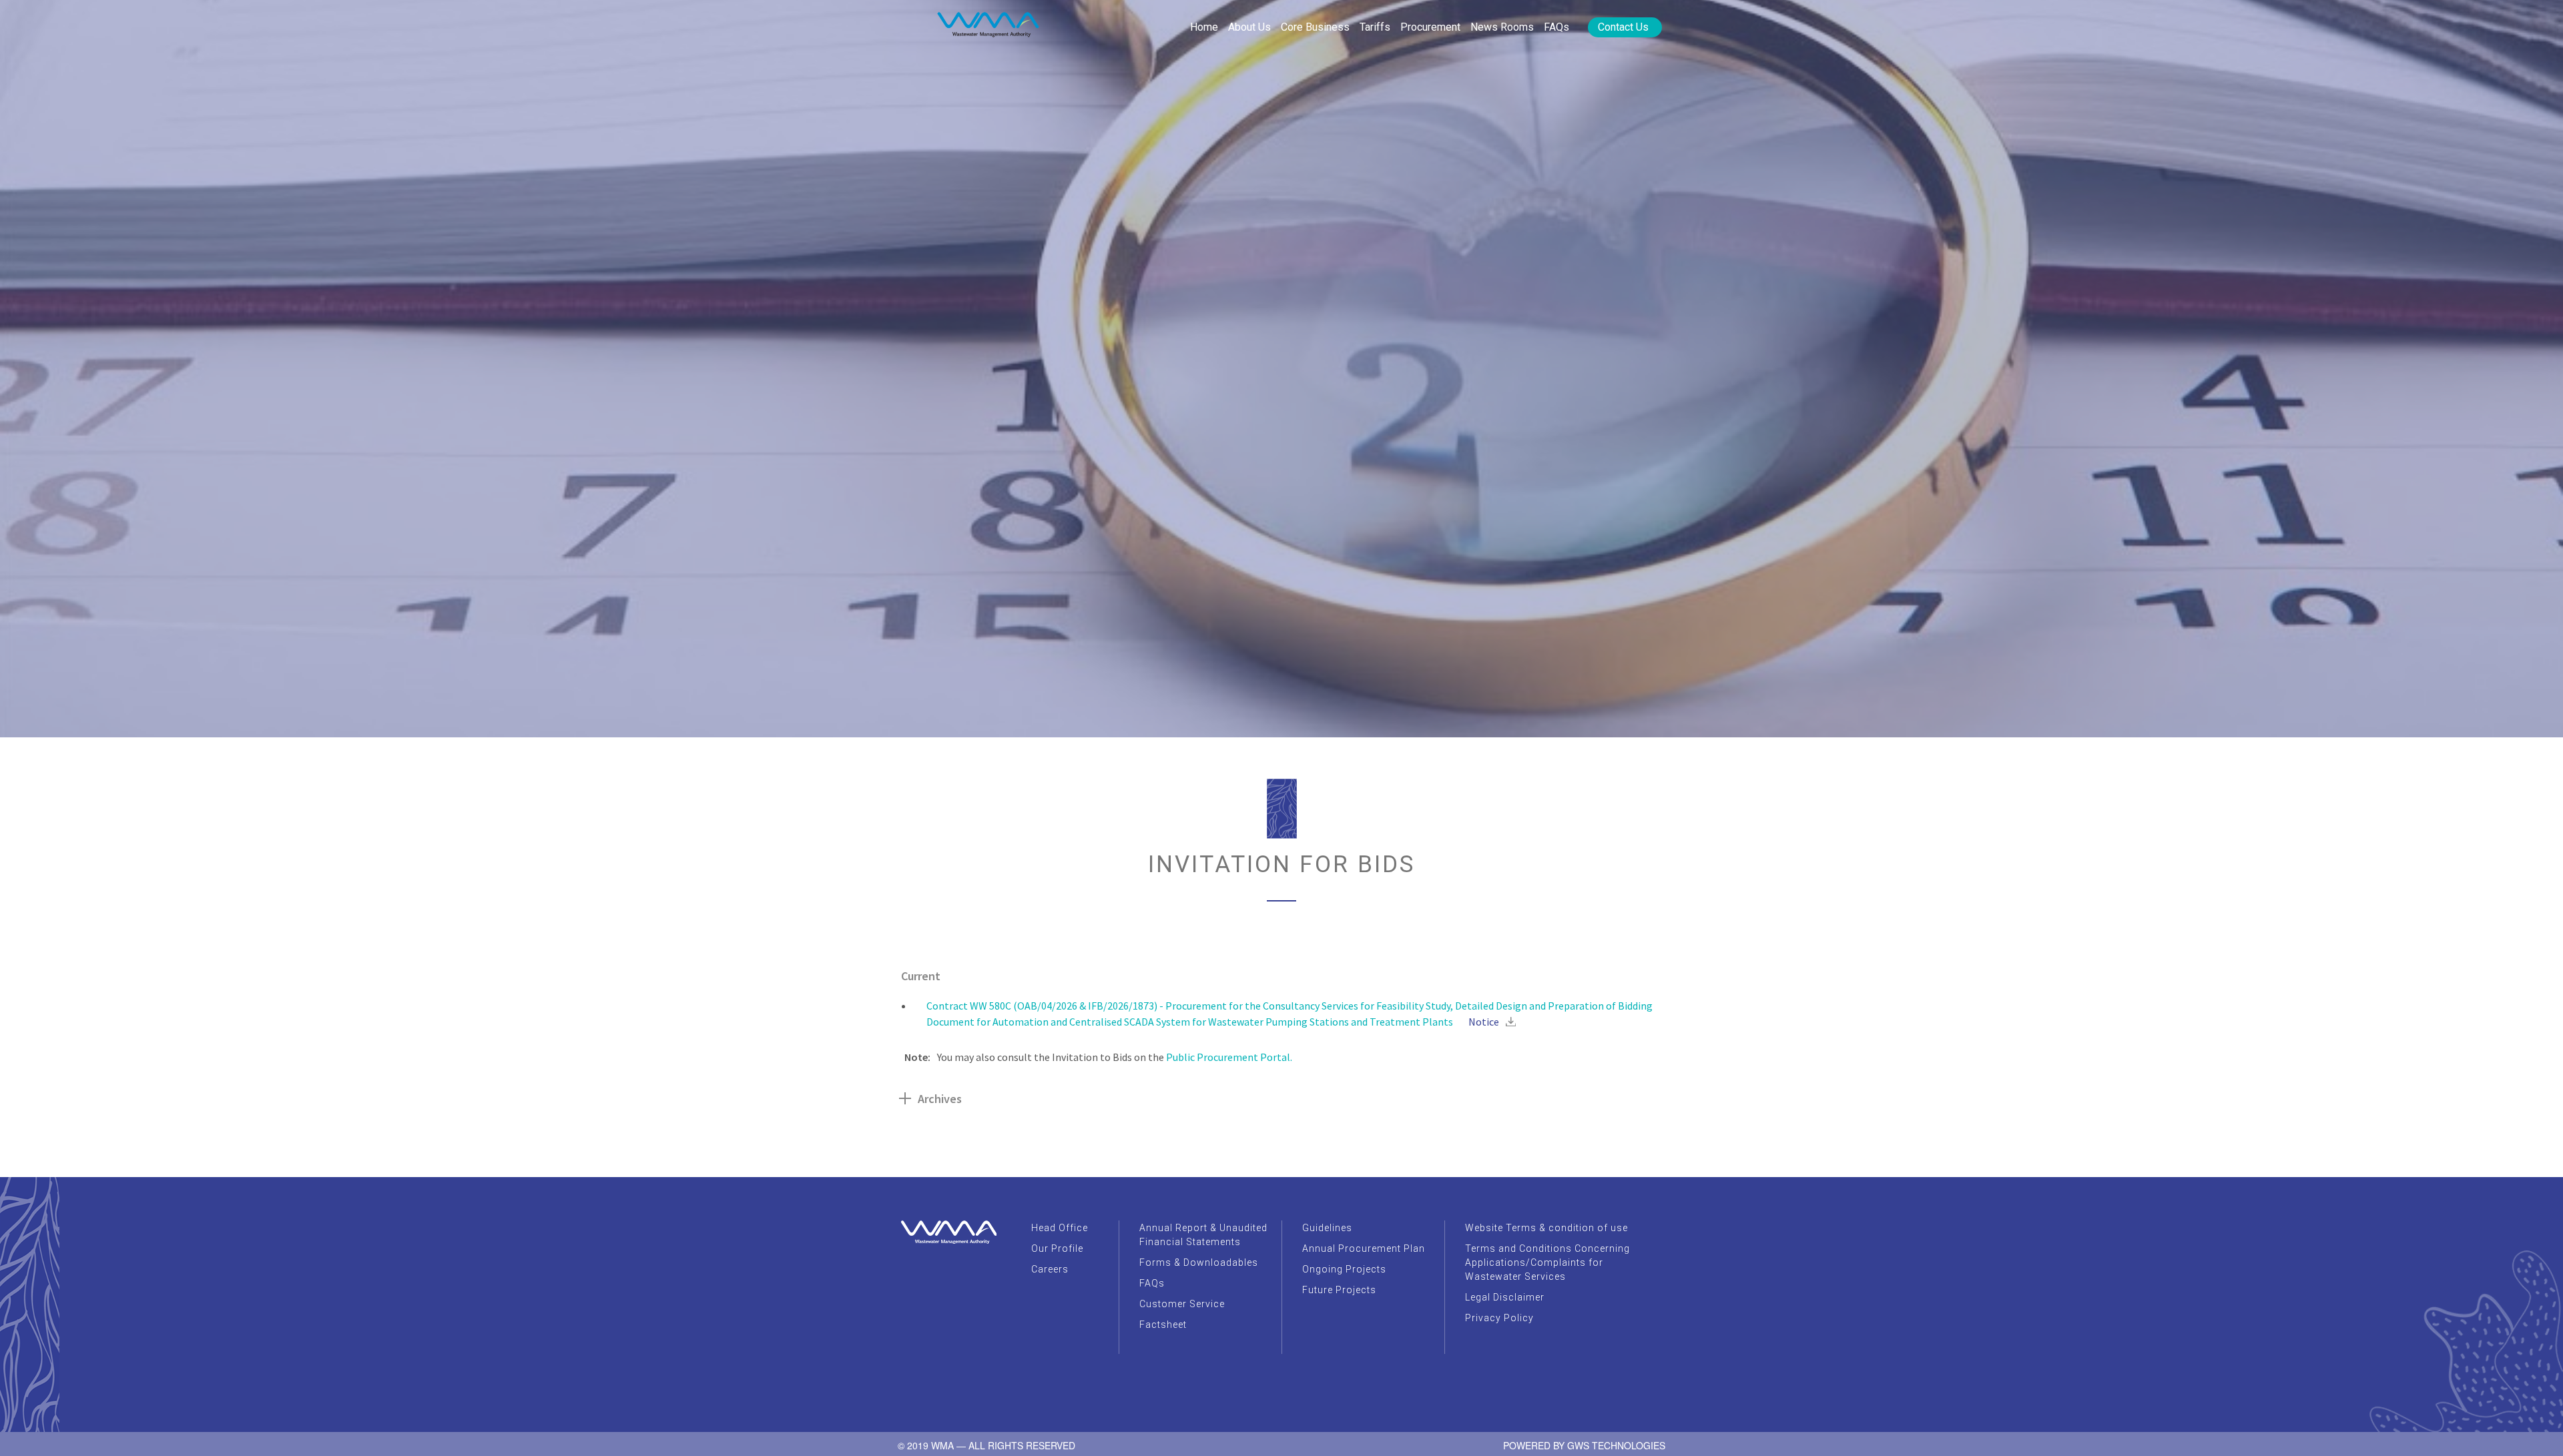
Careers (1050, 1269)
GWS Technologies (1616, 1445)
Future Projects (1339, 1290)
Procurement (1430, 27)
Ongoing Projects (1344, 1269)
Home (1204, 27)
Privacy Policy (1499, 1318)
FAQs (1556, 27)
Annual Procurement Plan (1364, 1248)
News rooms (1502, 27)
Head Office (1060, 1228)
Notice (1484, 1022)
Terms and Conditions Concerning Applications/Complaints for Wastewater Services (1547, 1262)
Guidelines (1327, 1228)
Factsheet (1163, 1325)
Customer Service (1182, 1304)
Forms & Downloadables (1199, 1262)
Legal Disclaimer (1505, 1297)
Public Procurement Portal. (1229, 1057)
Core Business (1315, 27)
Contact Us (1623, 27)
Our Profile (1057, 1248)
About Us (1249, 27)
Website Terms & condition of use (1546, 1228)
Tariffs (1375, 27)
